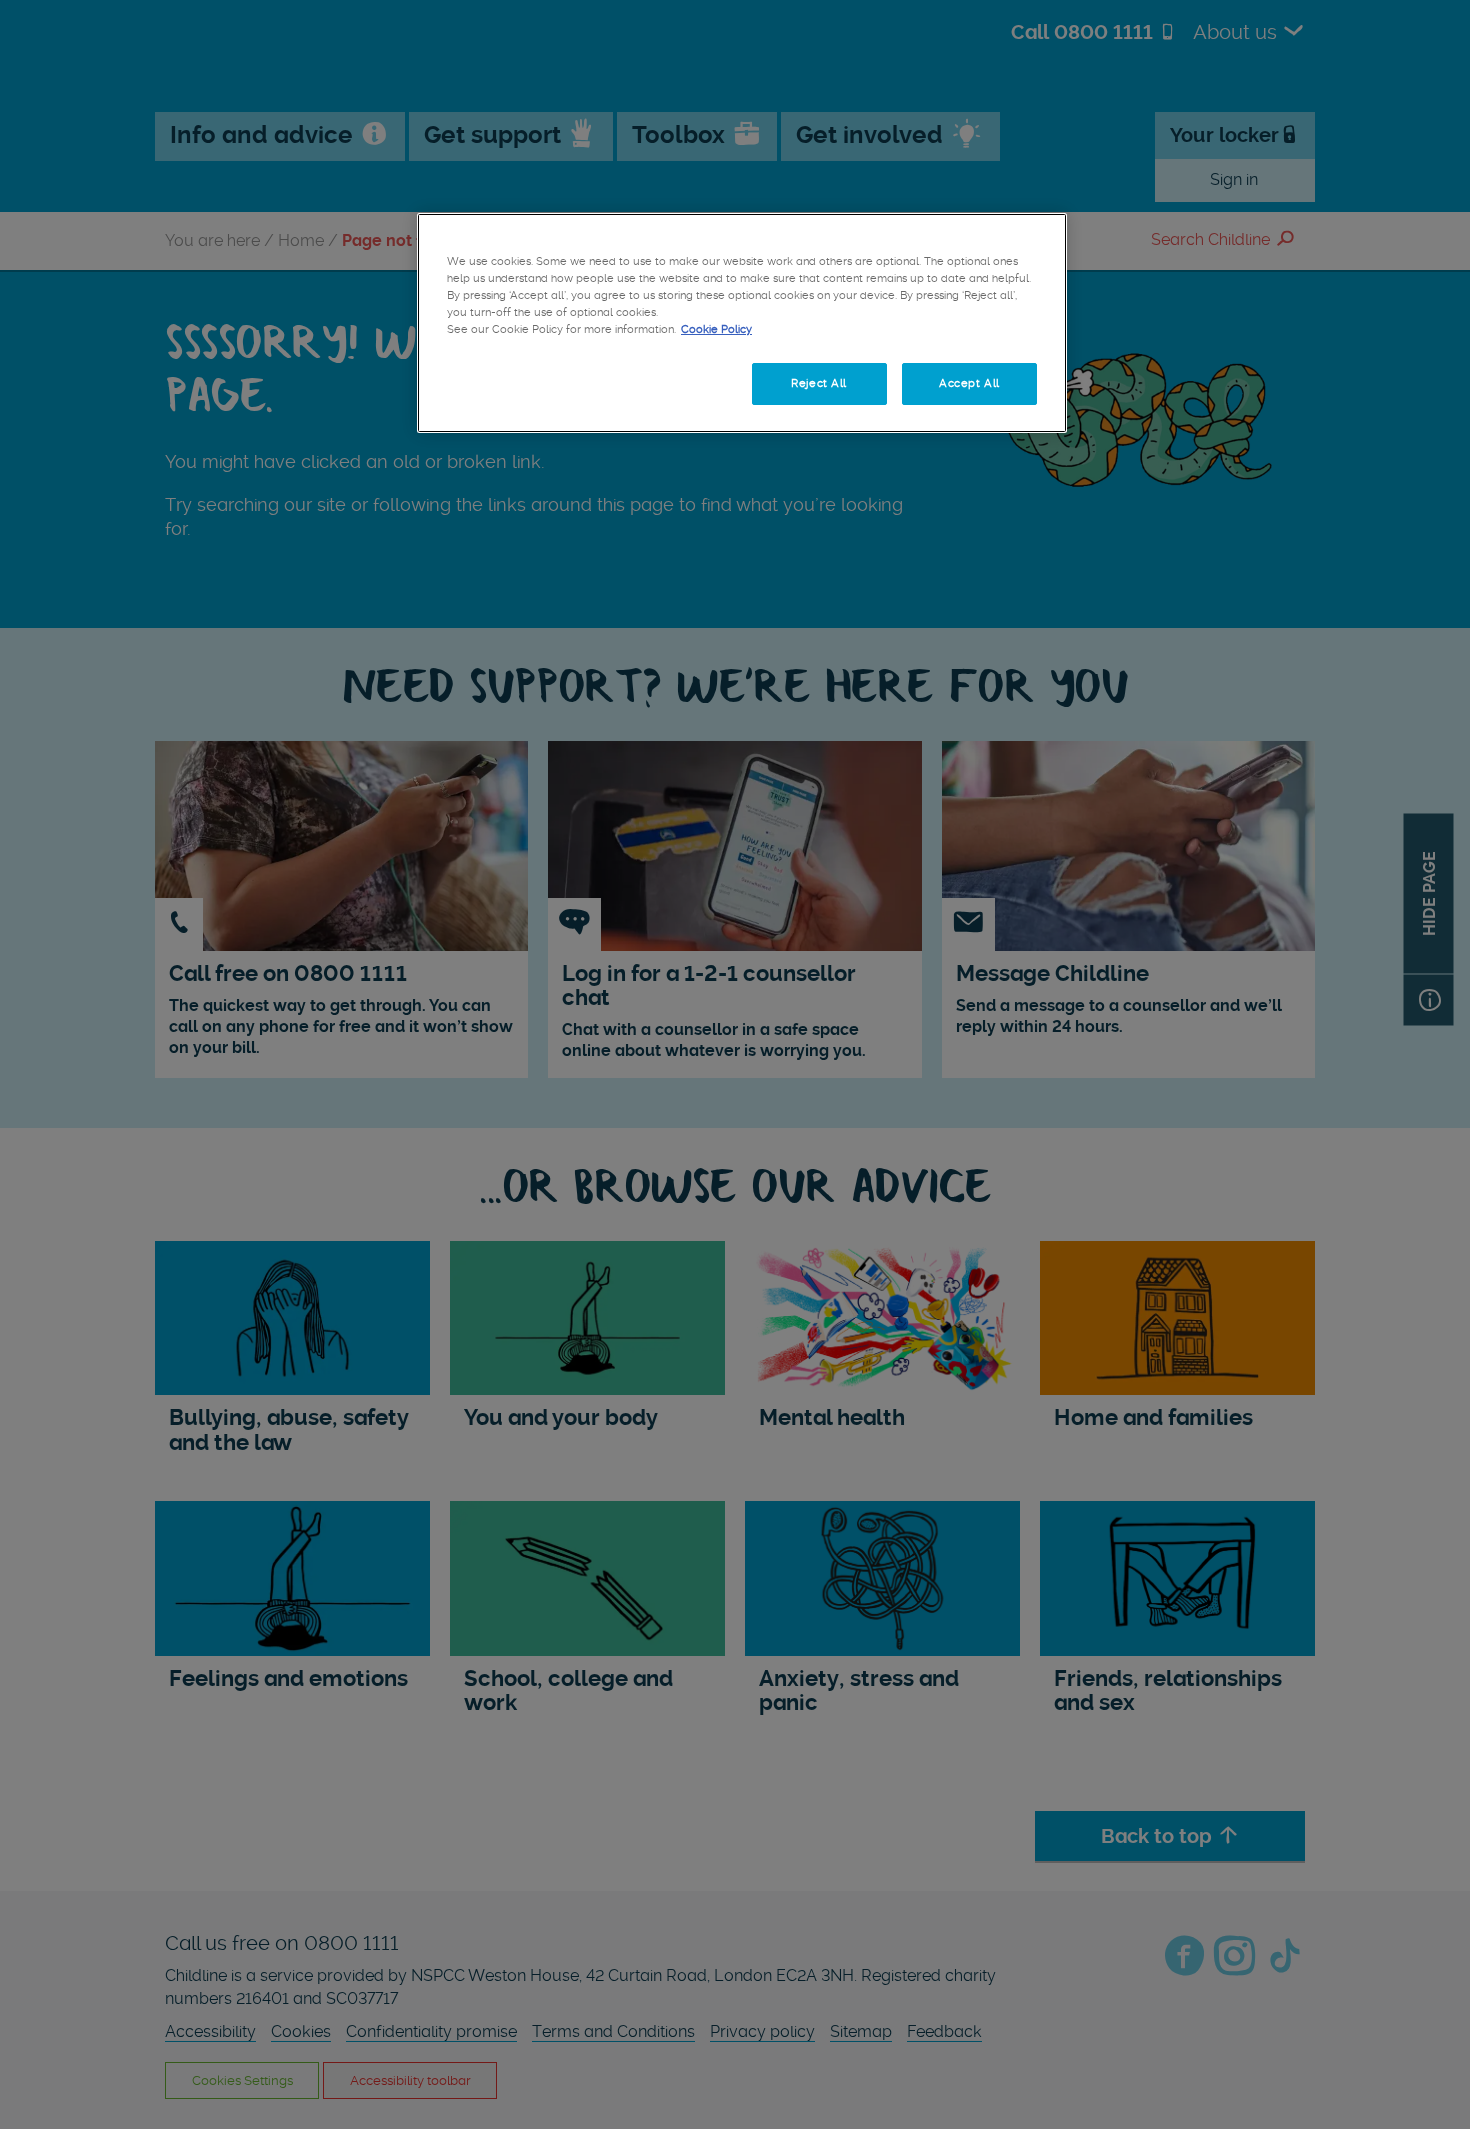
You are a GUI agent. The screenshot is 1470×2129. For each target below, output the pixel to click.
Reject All (819, 383)
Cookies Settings (514, 383)
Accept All (969, 383)
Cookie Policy (716, 329)
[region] (742, 323)
